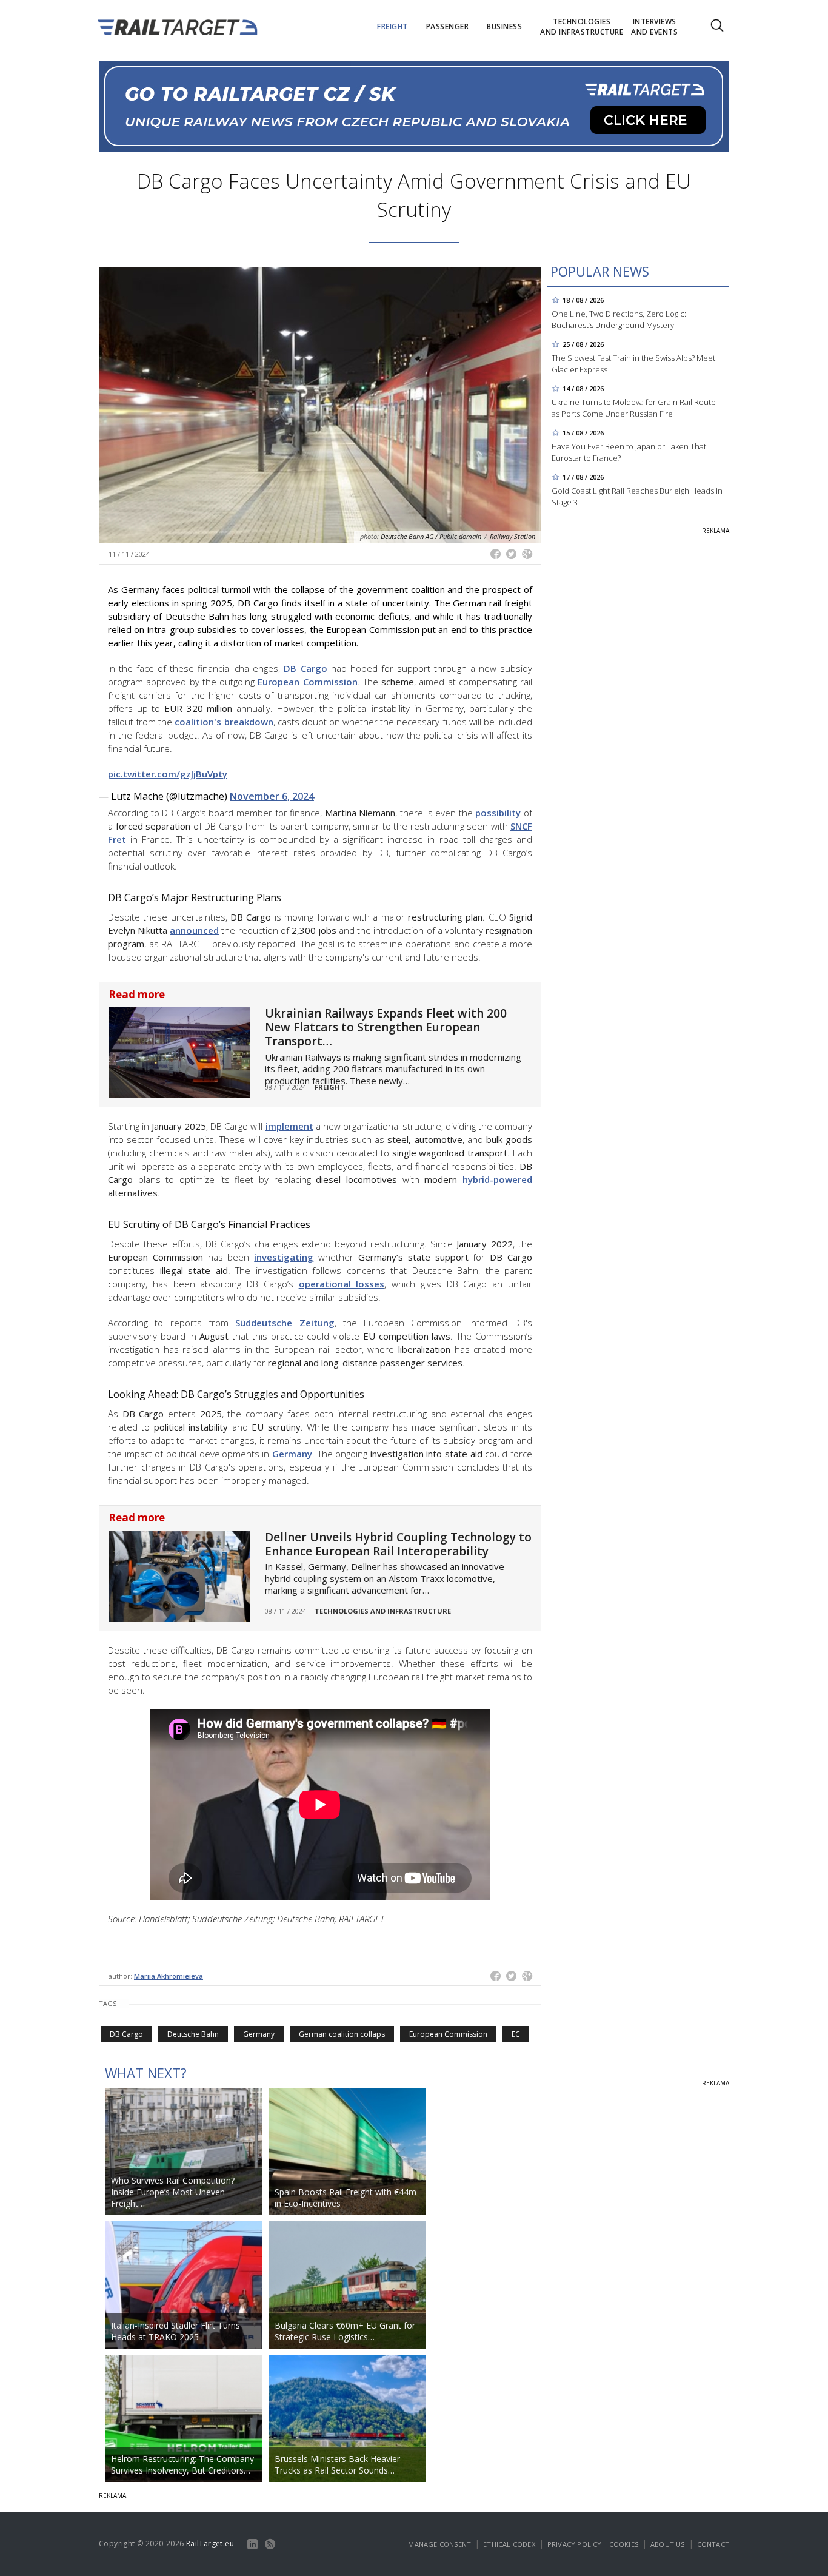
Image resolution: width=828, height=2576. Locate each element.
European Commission (307, 682)
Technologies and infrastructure (383, 1611)
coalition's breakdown (224, 722)
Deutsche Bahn (193, 2034)
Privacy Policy (575, 2544)
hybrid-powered (497, 1179)
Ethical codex (509, 2544)
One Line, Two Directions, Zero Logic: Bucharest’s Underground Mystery (619, 319)
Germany (292, 1454)
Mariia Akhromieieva (169, 1976)
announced (194, 930)
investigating (284, 1257)
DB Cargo (305, 668)
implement (289, 1126)
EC (516, 2034)
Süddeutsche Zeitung (285, 1323)
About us (668, 2544)
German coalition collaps (342, 2034)
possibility (498, 813)
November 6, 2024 (272, 796)
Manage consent (439, 2544)
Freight (330, 1087)
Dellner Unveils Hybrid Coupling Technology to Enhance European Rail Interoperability (398, 1544)
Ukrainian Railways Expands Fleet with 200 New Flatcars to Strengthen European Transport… (386, 1027)
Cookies (624, 2544)
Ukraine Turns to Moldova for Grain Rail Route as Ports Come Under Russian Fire (634, 408)
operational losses (342, 1284)
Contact (713, 2544)
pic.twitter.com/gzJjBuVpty (168, 774)
